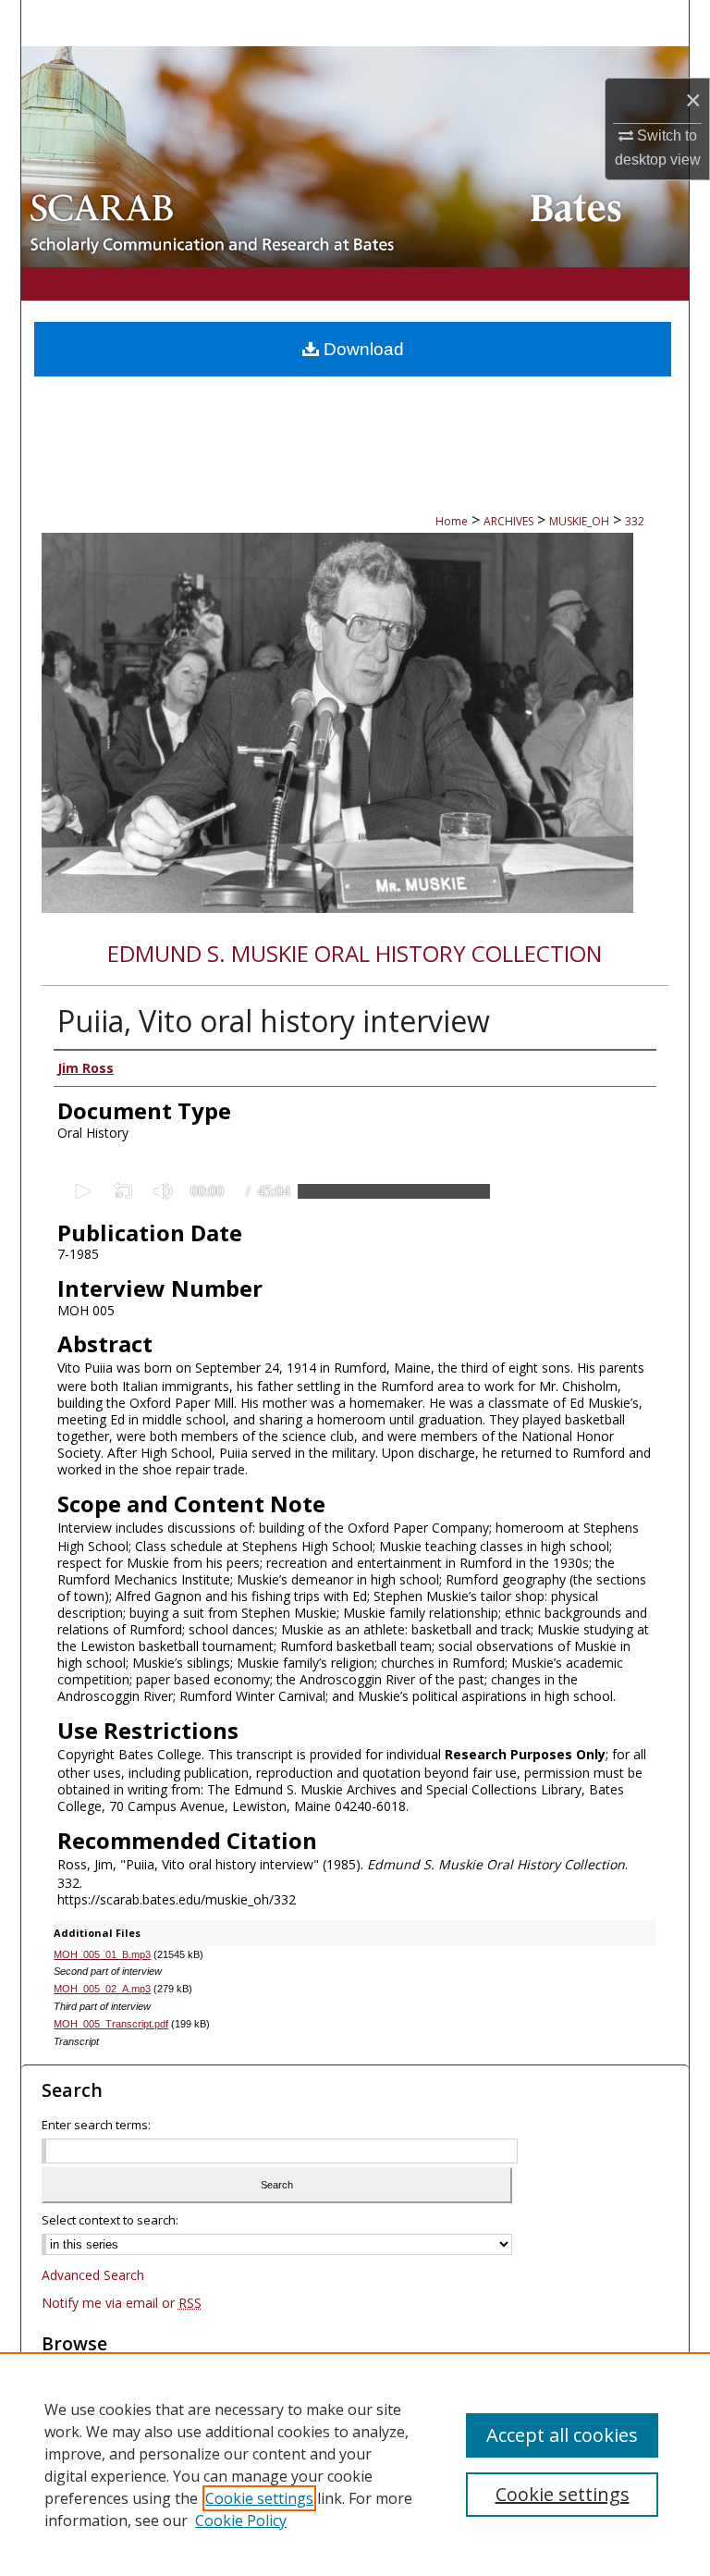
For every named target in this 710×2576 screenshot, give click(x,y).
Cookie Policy (241, 2521)
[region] (355, 2464)
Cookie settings (259, 2498)
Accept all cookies (562, 2435)
